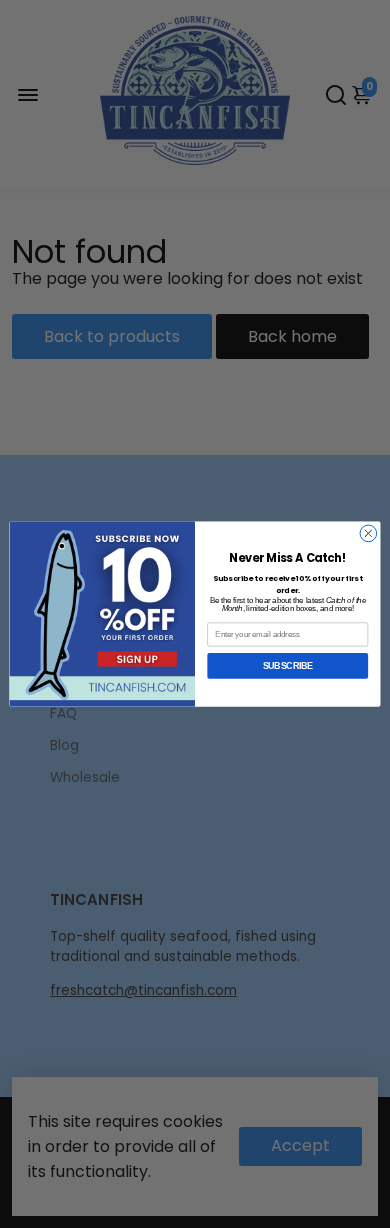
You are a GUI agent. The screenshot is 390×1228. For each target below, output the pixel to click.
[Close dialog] (368, 533)
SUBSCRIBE (288, 666)
